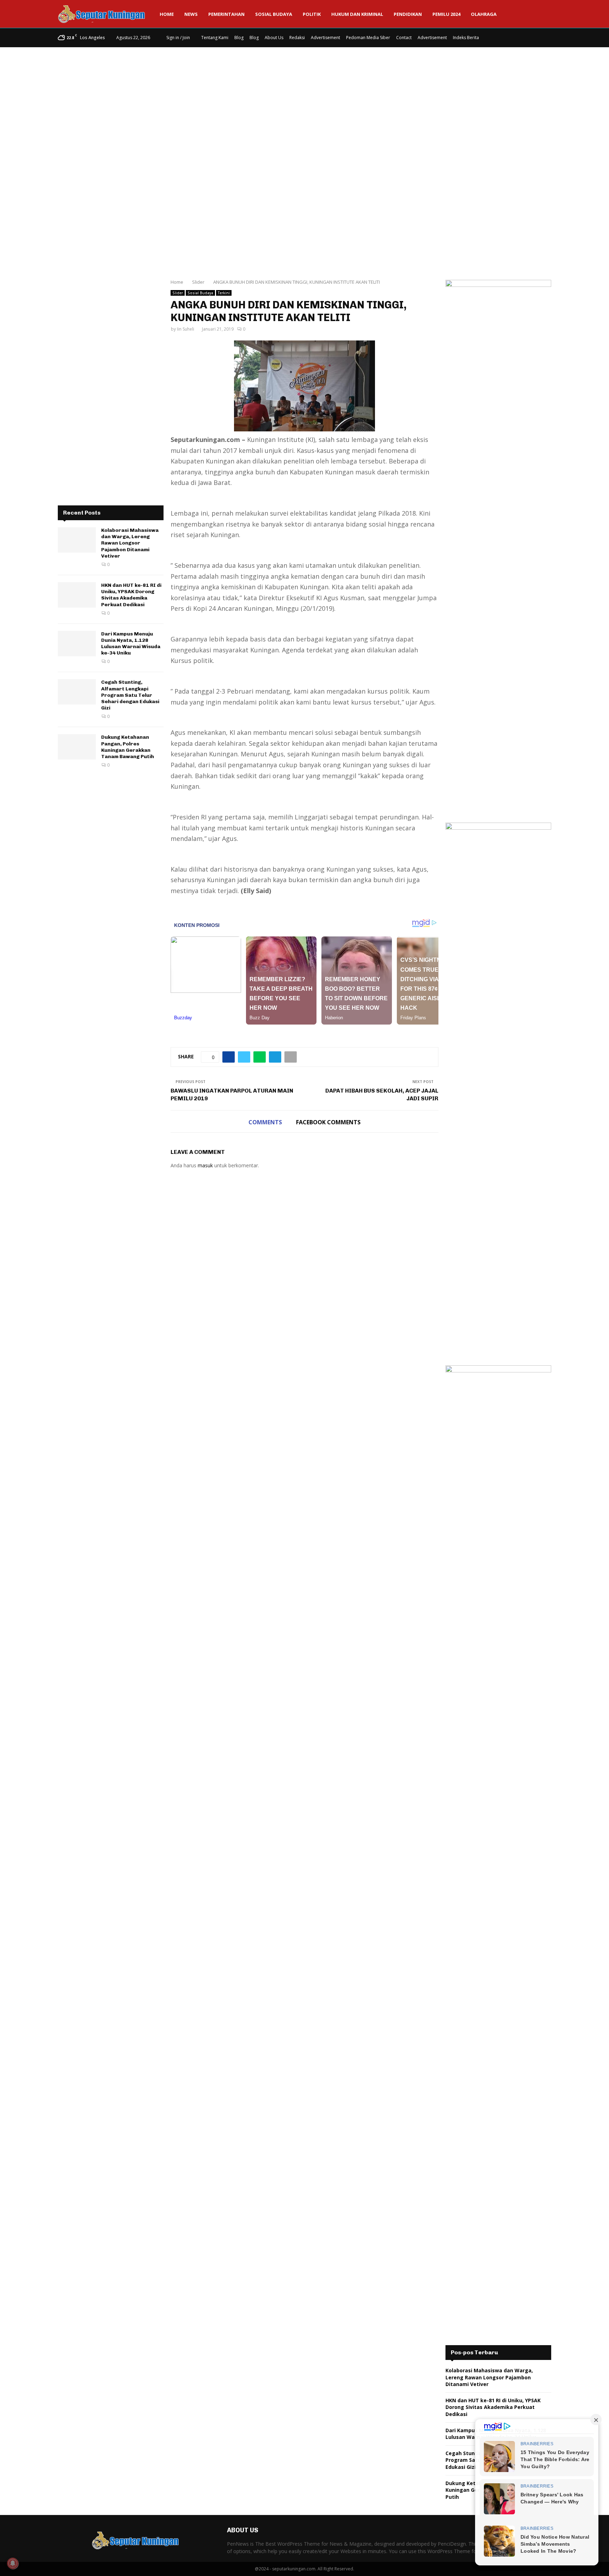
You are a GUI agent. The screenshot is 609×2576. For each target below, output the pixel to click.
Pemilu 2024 (446, 14)
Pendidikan (408, 14)
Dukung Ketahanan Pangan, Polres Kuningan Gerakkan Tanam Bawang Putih (128, 747)
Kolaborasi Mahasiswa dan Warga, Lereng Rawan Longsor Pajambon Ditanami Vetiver (130, 543)
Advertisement (325, 38)
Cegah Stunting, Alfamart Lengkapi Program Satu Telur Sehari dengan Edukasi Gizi (130, 695)
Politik (312, 14)
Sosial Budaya (274, 14)
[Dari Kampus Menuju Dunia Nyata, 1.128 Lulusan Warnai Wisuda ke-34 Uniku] (77, 644)
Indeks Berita (466, 38)
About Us (274, 38)
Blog (239, 38)
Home (167, 14)
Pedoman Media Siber (368, 38)
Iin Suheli (186, 329)
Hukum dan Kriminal (357, 14)
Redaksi (297, 38)
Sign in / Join (178, 38)
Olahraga (484, 14)
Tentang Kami (215, 38)
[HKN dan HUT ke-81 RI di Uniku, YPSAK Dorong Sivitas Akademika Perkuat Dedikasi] (77, 595)
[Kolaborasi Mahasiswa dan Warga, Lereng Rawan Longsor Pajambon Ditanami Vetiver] (77, 540)
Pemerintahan (226, 14)
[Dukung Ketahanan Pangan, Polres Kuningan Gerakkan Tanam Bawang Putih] (77, 747)
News (191, 14)
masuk (205, 1165)
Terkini (224, 293)
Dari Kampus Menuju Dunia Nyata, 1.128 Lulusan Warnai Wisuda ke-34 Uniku (131, 644)
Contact (404, 38)
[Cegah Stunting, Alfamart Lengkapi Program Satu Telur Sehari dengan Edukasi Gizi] (77, 692)
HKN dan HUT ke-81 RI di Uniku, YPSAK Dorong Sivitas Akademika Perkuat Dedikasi (131, 595)
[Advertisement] (304, 104)
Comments (265, 1122)
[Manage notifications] (13, 2563)
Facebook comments (328, 1122)
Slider (178, 293)
